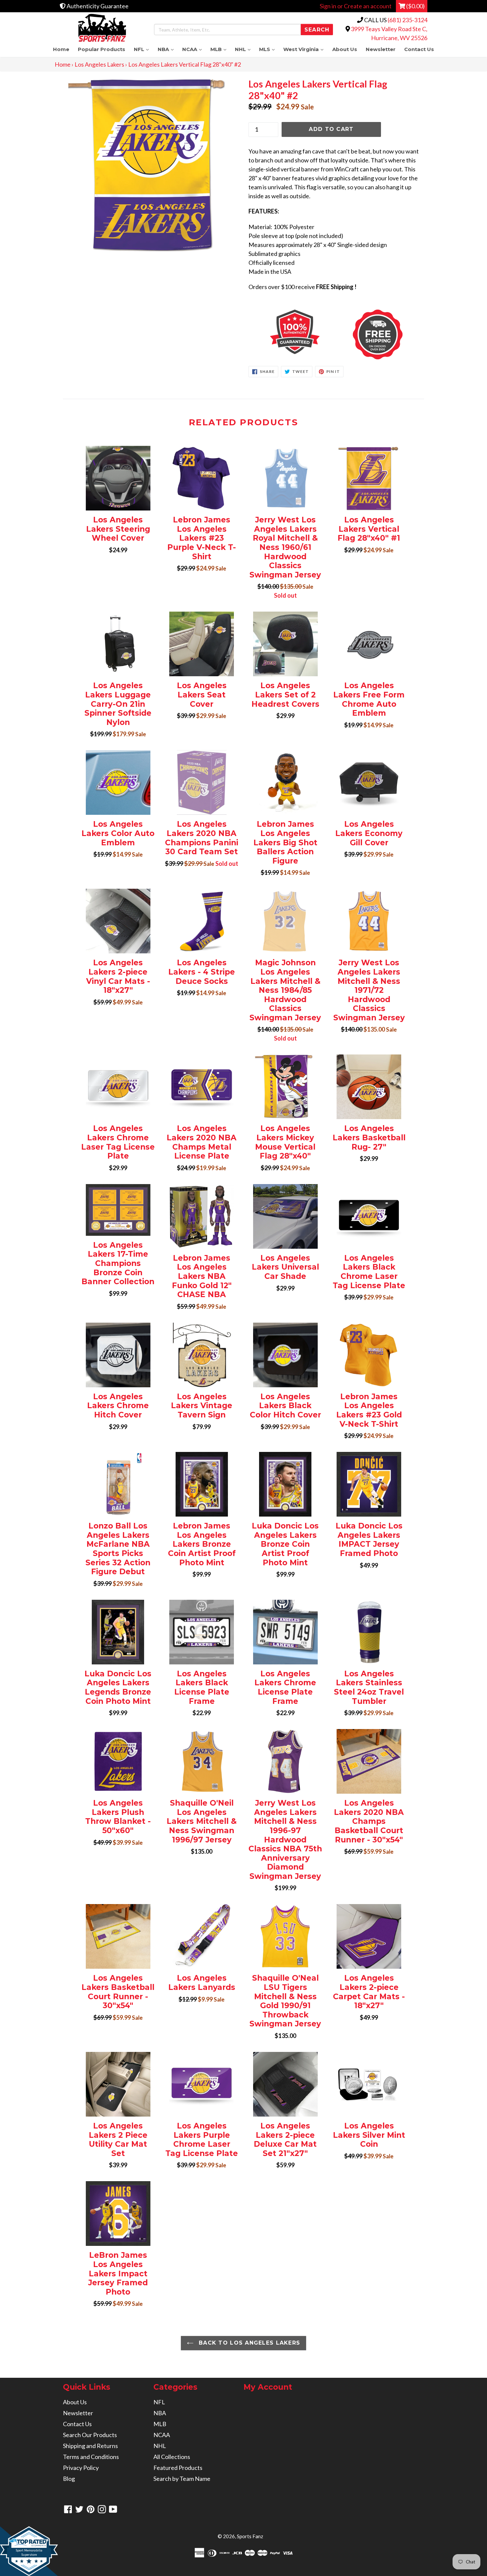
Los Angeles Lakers (99, 64)
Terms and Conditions (91, 2457)
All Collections (172, 2457)
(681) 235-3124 (407, 20)
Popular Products (102, 49)
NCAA (194, 49)
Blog (69, 2479)
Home (61, 49)
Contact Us (419, 49)
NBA (168, 49)
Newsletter (381, 49)
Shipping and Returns (90, 2446)
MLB (220, 49)
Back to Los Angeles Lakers (249, 2343)
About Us (345, 49)
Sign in (328, 6)
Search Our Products (90, 2435)
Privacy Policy (81, 2468)
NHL (245, 49)
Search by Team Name (182, 2479)
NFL (143, 49)
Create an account (368, 6)
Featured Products (178, 2468)
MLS (269, 49)
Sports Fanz (250, 2536)
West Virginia (305, 49)
